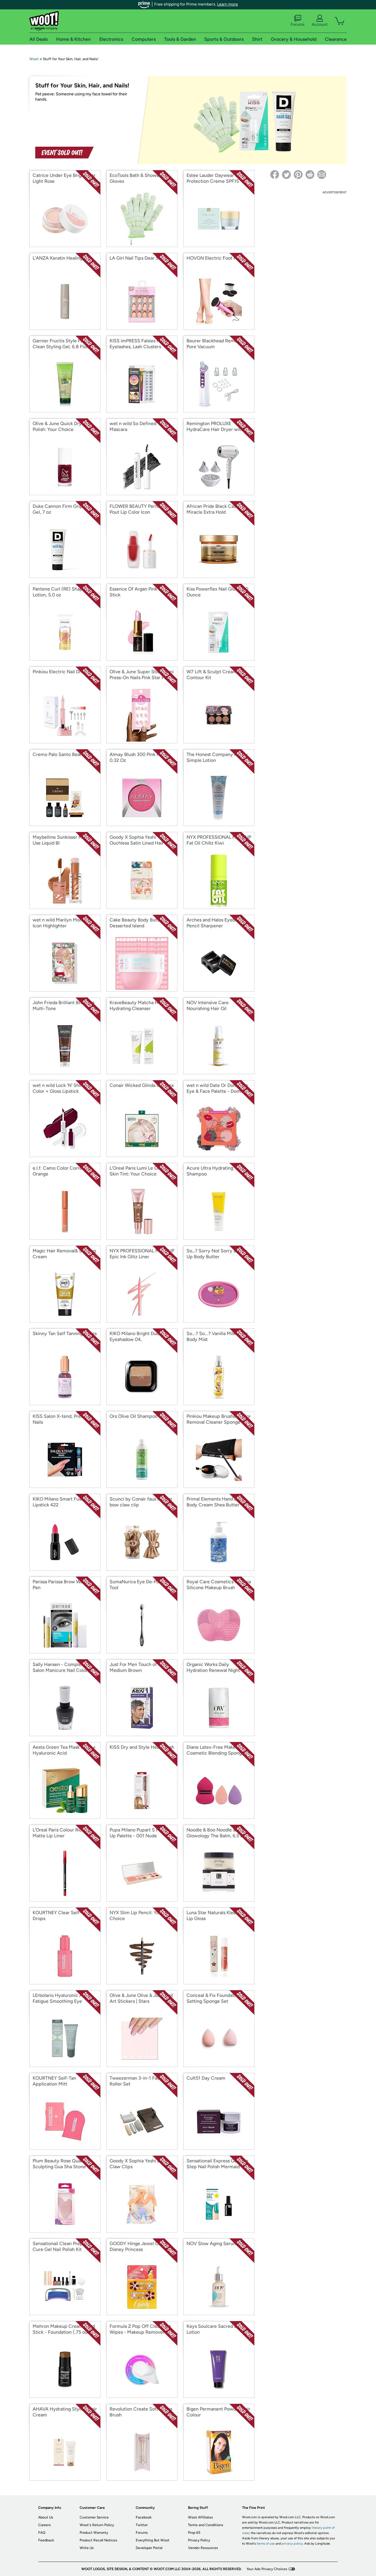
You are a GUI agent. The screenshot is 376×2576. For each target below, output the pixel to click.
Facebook (144, 2517)
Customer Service (94, 2517)
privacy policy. (293, 2544)
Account (320, 24)
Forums (298, 24)
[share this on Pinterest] (298, 175)
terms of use (266, 2544)
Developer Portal (149, 2548)
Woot (34, 59)
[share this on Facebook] (275, 175)
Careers (45, 2525)
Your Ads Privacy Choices (267, 2569)
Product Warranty (94, 2533)
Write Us (87, 2548)
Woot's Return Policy (97, 2525)
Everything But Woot (153, 2540)
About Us (46, 2517)
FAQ (42, 2533)
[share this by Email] (322, 175)
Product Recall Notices (98, 2540)
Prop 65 (194, 2533)
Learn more (228, 4)
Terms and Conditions (206, 2525)
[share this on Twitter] (286, 175)
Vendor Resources (203, 2548)
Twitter (142, 2525)
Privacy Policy (199, 2540)
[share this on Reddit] (310, 175)
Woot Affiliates (200, 2517)
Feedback (46, 2540)
